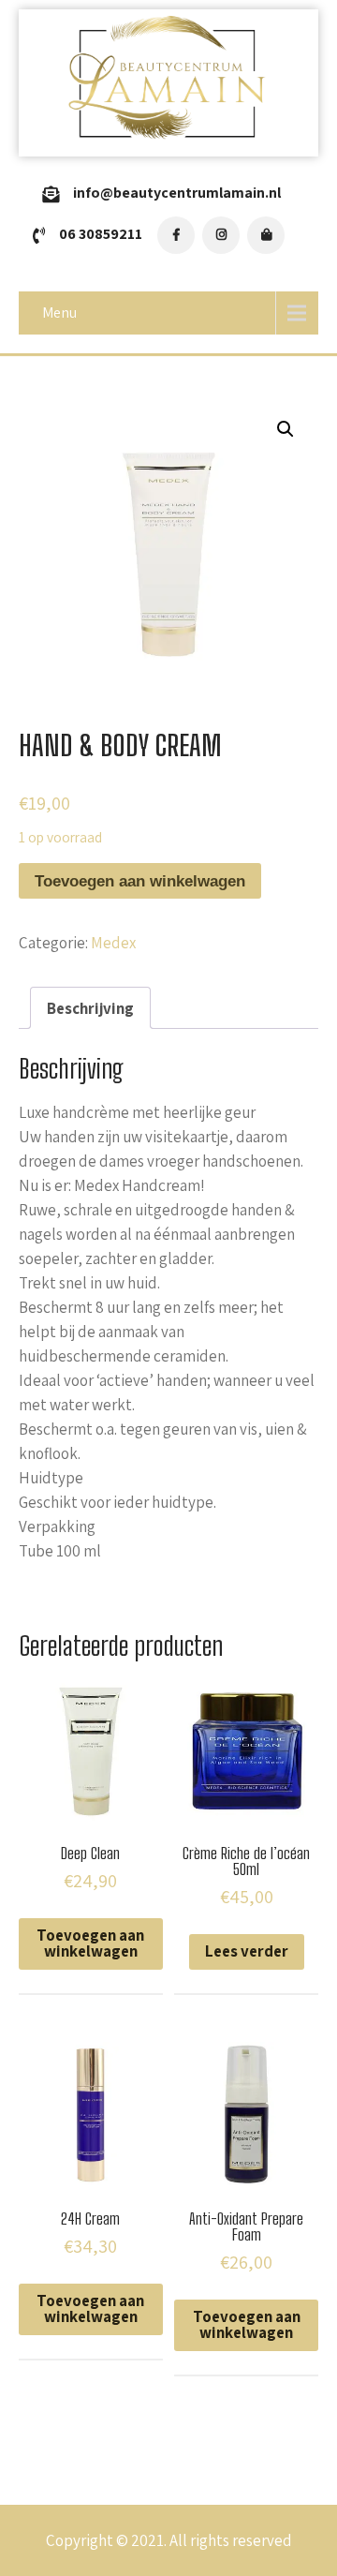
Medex (113, 943)
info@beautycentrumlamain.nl (177, 193)
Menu (59, 313)
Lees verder (247, 1951)
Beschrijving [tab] (90, 1008)
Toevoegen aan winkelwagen (140, 881)
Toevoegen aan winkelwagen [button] (90, 1943)
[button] (286, 429)
